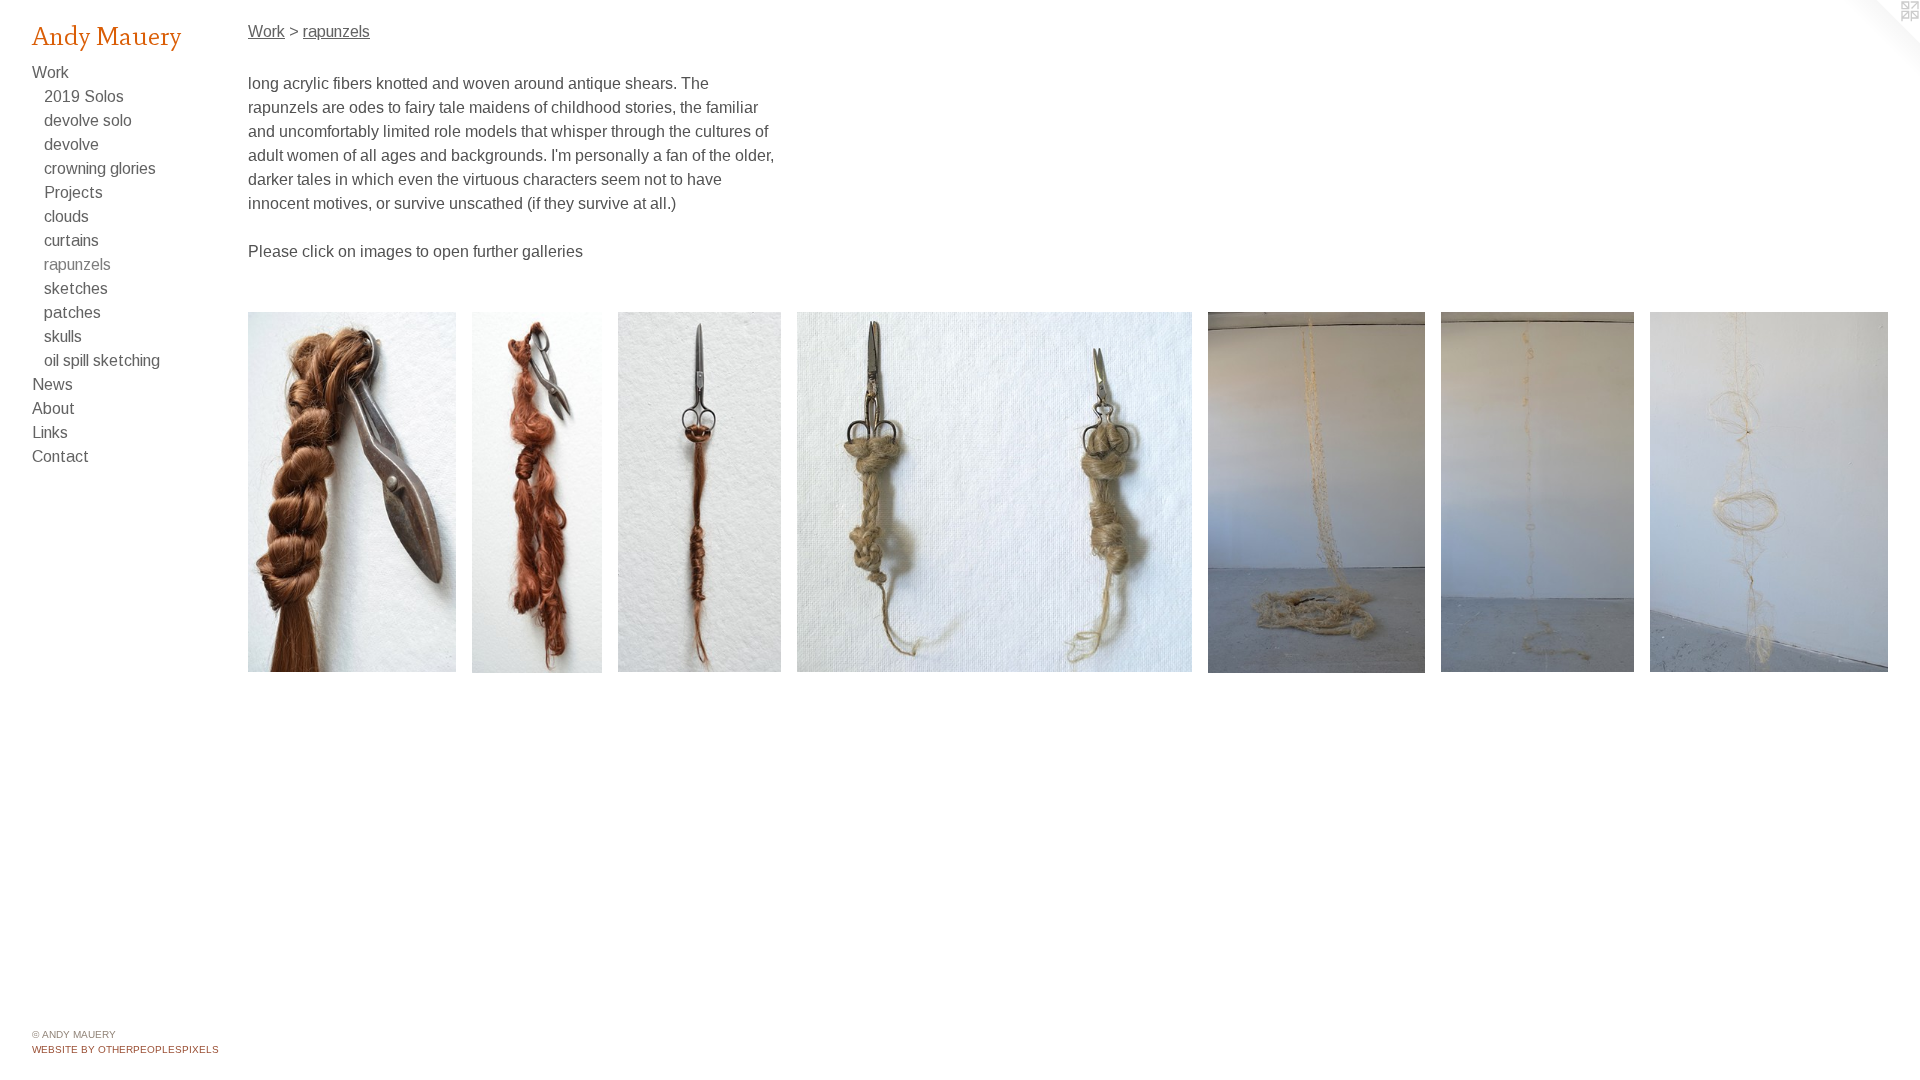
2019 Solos (84, 96)
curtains (71, 240)
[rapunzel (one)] (352, 492)
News (52, 384)
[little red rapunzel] (700, 492)
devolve (71, 144)
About (53, 408)
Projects (73, 192)
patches (72, 312)
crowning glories (100, 168)
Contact (60, 456)
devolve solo (88, 120)
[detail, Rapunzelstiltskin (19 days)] (1769, 492)
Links (50, 432)
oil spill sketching (102, 360)
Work (50, 72)
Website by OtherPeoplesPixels (125, 1049)
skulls (63, 336)
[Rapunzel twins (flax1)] (994, 492)
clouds (66, 216)
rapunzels (77, 264)
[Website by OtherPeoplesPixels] (1880, 40)
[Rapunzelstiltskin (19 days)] (1537, 492)
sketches (76, 288)
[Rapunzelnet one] (1316, 492)
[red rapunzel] (537, 492)
